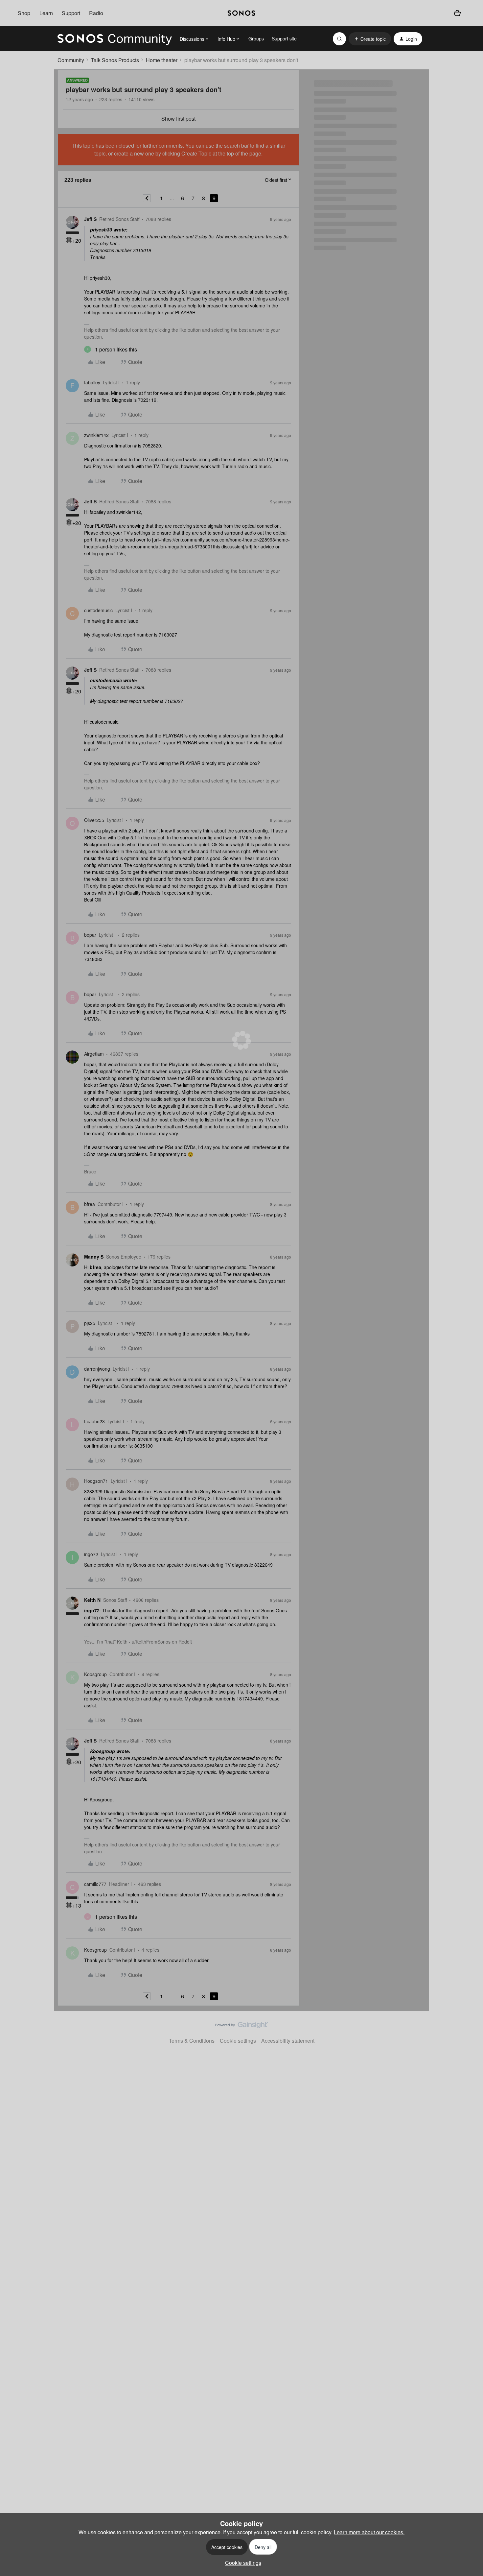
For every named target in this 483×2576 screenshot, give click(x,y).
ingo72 (91, 1554)
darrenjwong (97, 1369)
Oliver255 (94, 820)
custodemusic (98, 610)
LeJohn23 (94, 1421)
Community (71, 60)
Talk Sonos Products (115, 60)
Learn (46, 13)
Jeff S (90, 219)
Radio (96, 13)
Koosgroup (95, 1674)
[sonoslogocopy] (242, 13)
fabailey (92, 382)
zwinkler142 (96, 435)
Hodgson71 (96, 1481)
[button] (370, 39)
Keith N (92, 1600)
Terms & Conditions (192, 2041)
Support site (284, 38)
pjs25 (90, 1323)
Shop (24, 13)
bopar (90, 935)
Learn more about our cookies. (369, 2532)
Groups (256, 38)
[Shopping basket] (457, 13)
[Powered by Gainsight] (242, 2027)
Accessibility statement (288, 2041)
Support (71, 13)
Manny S (94, 1257)
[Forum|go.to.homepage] (115, 39)
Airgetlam (94, 1054)
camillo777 (95, 1884)
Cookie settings (238, 2041)
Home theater (162, 60)
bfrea (90, 1204)
